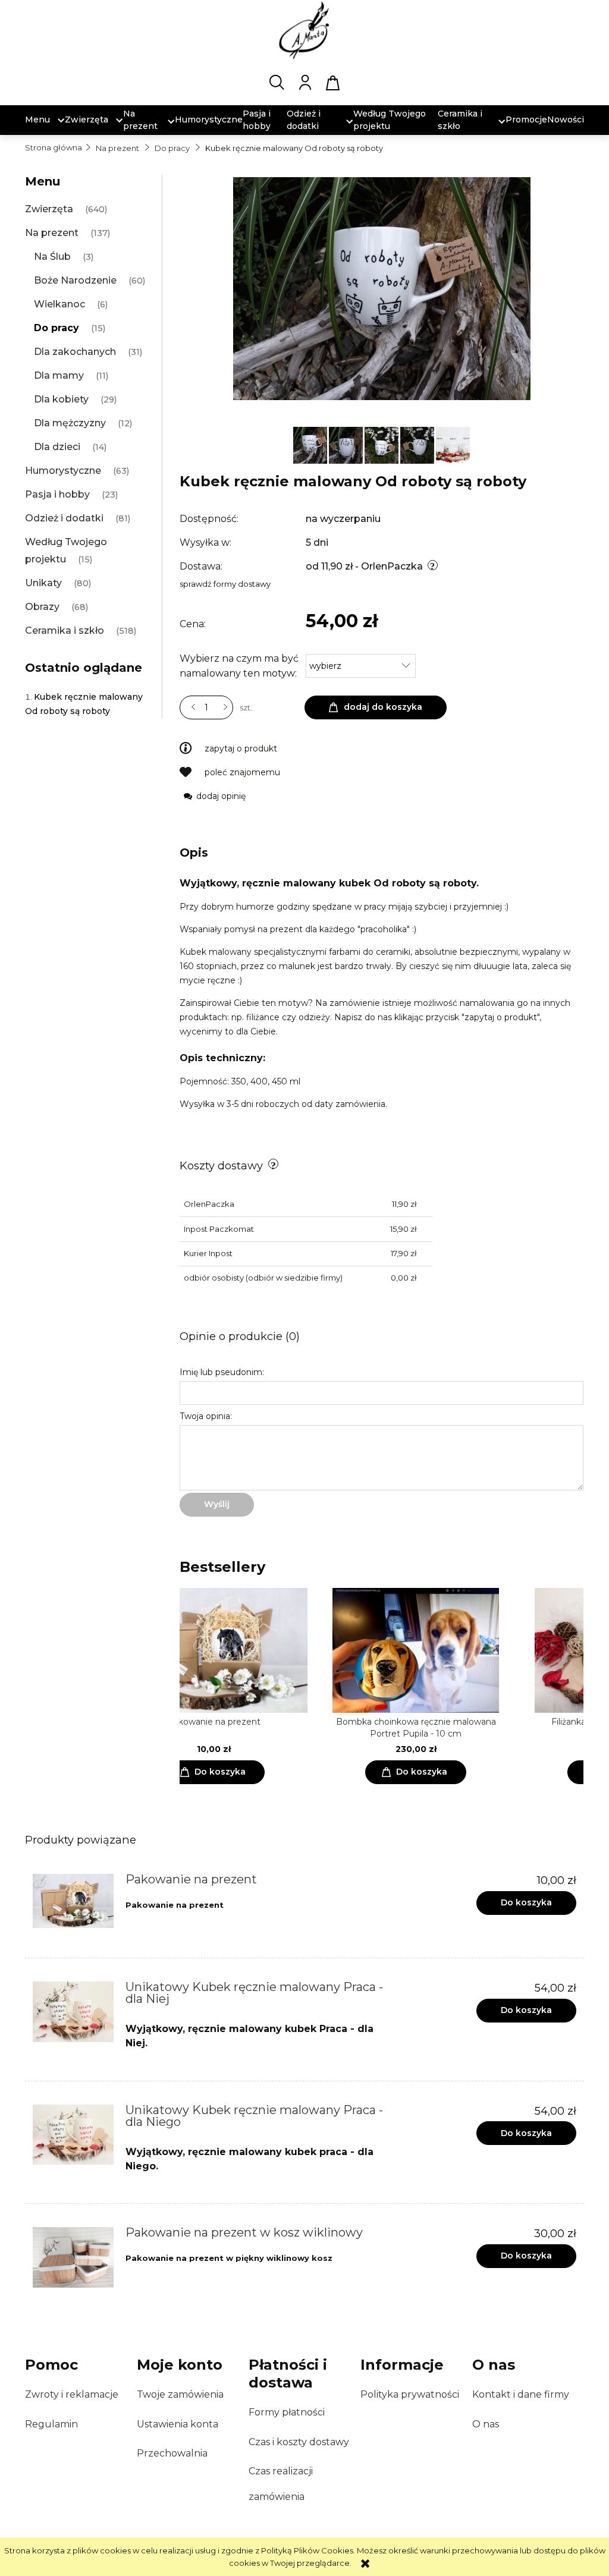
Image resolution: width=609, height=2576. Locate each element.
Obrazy (42, 607)
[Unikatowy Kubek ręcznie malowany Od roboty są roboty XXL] (311, 444)
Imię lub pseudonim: (222, 1372)
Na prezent (52, 233)
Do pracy (56, 328)
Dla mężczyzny (70, 423)
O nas (486, 2424)
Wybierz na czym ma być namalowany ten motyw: (239, 666)
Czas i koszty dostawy (299, 2442)
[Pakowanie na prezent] (73, 1901)
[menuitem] (37, 120)
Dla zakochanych (75, 352)
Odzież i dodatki (64, 518)
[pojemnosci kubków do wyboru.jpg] (453, 444)
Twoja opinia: (206, 1416)
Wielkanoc (59, 304)
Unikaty (43, 583)
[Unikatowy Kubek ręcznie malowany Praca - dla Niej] (73, 2012)
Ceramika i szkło (65, 630)
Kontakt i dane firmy (521, 2394)
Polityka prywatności (410, 2394)
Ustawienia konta (178, 2424)
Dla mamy (59, 375)
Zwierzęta (49, 209)
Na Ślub (52, 257)
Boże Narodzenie (75, 280)
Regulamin (51, 2424)
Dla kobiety (61, 399)
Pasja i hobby (57, 494)
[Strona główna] (304, 30)
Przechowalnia (172, 2453)
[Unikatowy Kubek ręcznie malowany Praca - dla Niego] (73, 2135)
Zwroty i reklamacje (72, 2394)
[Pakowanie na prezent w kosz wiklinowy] (73, 2257)
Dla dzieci (57, 447)
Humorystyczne (63, 471)
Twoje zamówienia (180, 2394)
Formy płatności (287, 2412)
